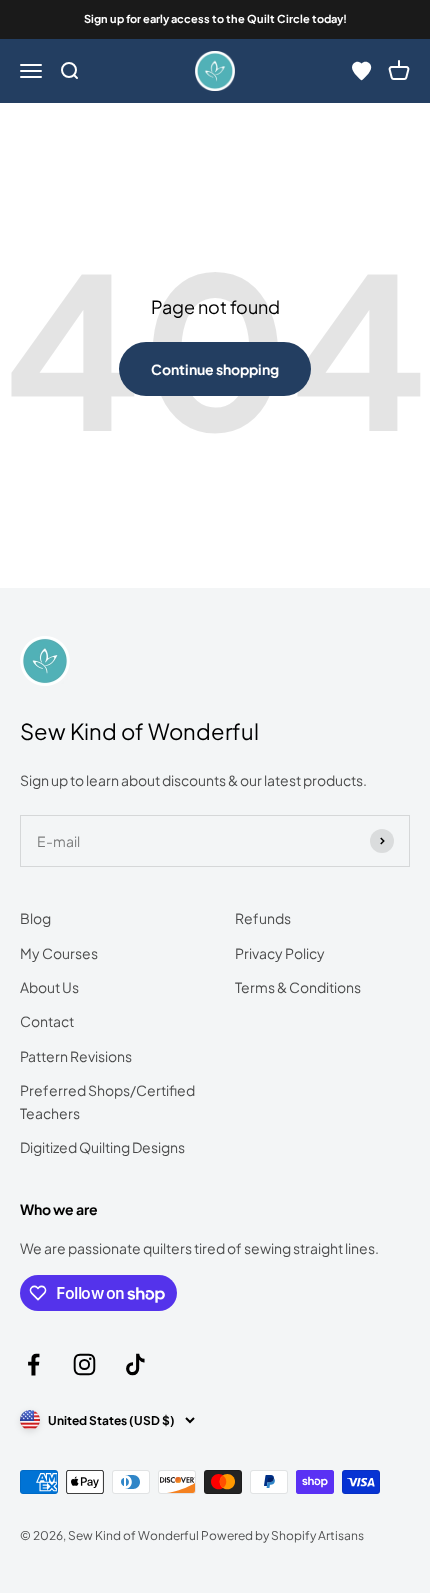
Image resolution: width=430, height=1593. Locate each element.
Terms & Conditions (298, 987)
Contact (47, 1021)
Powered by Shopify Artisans (282, 1535)
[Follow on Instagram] (84, 1364)
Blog (35, 918)
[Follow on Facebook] (33, 1364)
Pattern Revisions (76, 1056)
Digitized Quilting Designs (102, 1147)
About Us (49, 987)
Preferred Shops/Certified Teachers (107, 1101)
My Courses (59, 953)
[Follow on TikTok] (135, 1364)
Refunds (263, 918)
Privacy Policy (280, 953)
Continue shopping (215, 369)
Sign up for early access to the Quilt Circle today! (215, 18)
